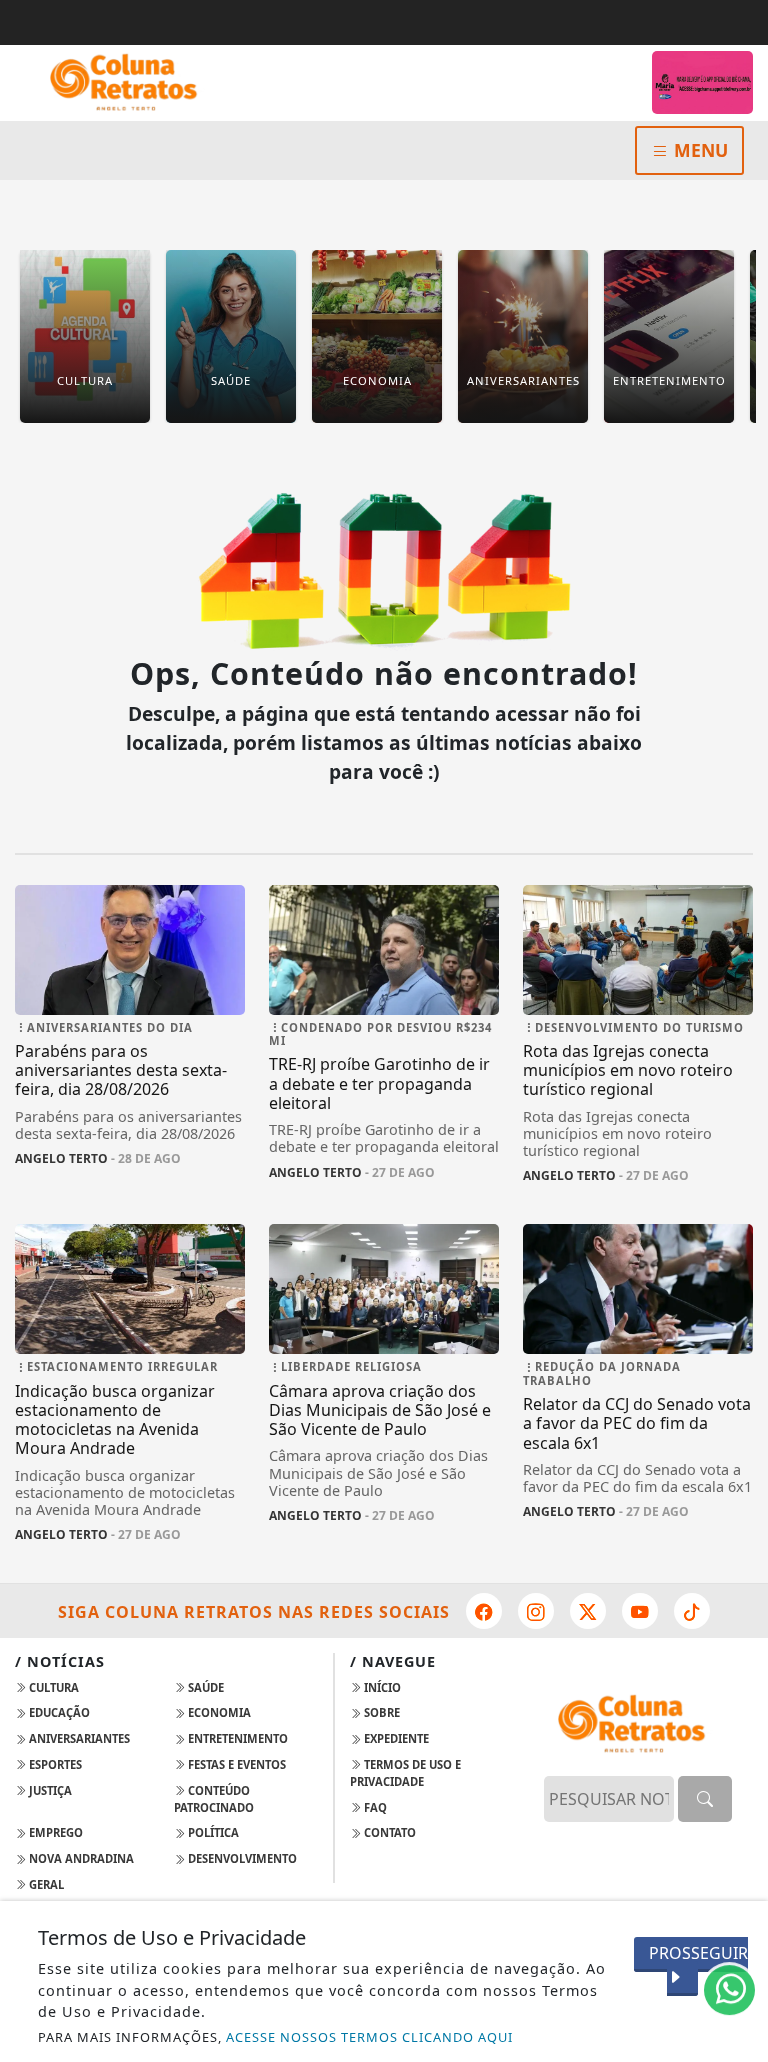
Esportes (54, 1764)
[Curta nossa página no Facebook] (484, 1611)
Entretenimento (236, 1738)
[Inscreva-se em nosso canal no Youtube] (640, 1611)
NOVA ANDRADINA (80, 1858)
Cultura (52, 1687)
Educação (58, 1712)
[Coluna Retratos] (130, 81)
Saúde (204, 1687)
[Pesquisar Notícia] (705, 1799)
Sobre (380, 1712)
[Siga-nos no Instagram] (536, 1611)
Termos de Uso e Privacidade (405, 1773)
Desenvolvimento (241, 1858)
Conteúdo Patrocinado (214, 1799)
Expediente (395, 1738)
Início (381, 1687)
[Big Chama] (702, 82)
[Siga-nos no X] (588, 1611)
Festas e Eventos (235, 1764)
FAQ (374, 1807)
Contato (388, 1832)
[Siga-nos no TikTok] (692, 1611)
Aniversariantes (78, 1738)
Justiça (49, 1790)
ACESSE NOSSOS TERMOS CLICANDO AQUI (369, 2037)
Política (212, 1832)
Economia (218, 1712)
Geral (45, 1884)
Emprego (54, 1832)
